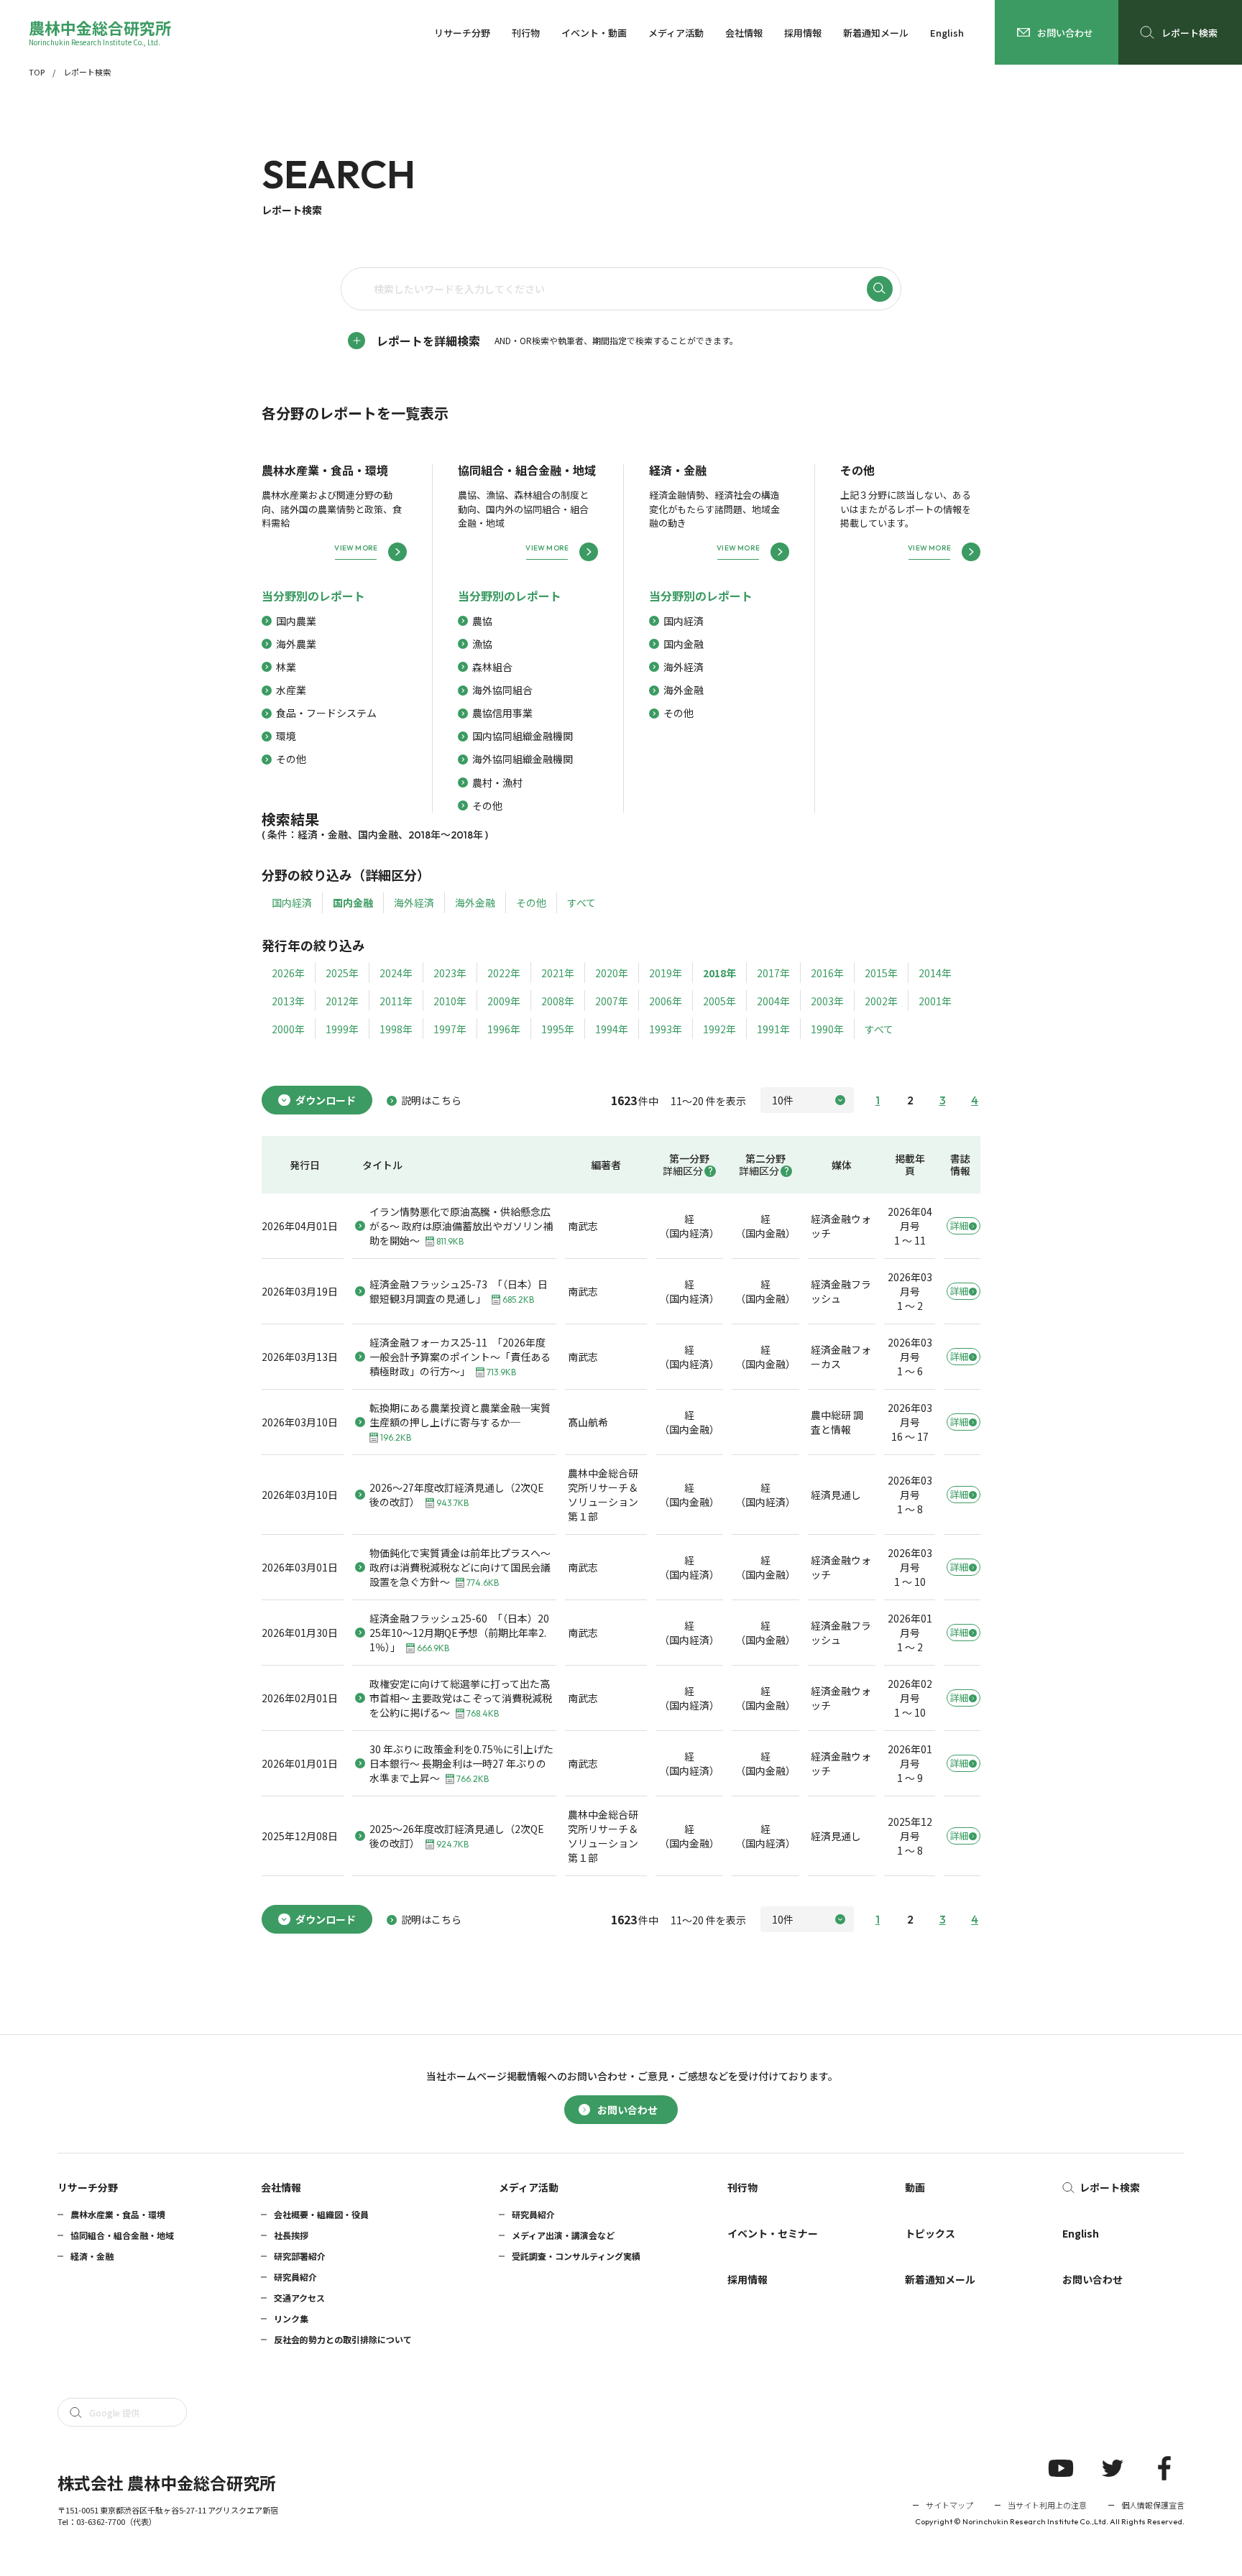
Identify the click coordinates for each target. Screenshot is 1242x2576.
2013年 (288, 1001)
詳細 (959, 1225)
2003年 (827, 1001)
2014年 (935, 973)
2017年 (773, 973)
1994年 (612, 1029)
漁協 (482, 644)
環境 (286, 736)
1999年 (342, 1029)
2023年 (450, 973)
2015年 (881, 973)
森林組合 (492, 667)
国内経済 (684, 621)
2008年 (558, 1001)
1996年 (504, 1029)
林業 (286, 667)
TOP (37, 72)
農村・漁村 (497, 783)
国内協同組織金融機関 (523, 736)
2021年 (558, 973)
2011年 (396, 1001)
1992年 (719, 1029)
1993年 (666, 1029)
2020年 (612, 973)
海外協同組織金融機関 (523, 759)
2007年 (612, 1001)
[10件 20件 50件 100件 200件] (807, 1100)
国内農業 (296, 621)
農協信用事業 (502, 713)
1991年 (773, 1029)
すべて (581, 902)
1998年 (396, 1029)
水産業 (291, 690)
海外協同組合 (502, 690)
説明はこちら (431, 1100)
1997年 (450, 1029)
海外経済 (684, 667)
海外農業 (296, 644)
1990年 (827, 1029)
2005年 (719, 1001)
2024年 (396, 973)
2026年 (288, 973)
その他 (291, 759)
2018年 (719, 973)
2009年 (504, 1001)
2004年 (773, 1001)
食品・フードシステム (326, 713)
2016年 (827, 973)
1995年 (558, 1029)
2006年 (666, 1001)
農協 (482, 621)
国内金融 (684, 644)
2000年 (288, 1029)
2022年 (504, 973)
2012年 (342, 1001)
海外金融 (684, 690)
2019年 (666, 973)
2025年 (342, 973)
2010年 (450, 1001)
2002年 (881, 1001)
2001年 (935, 1001)
